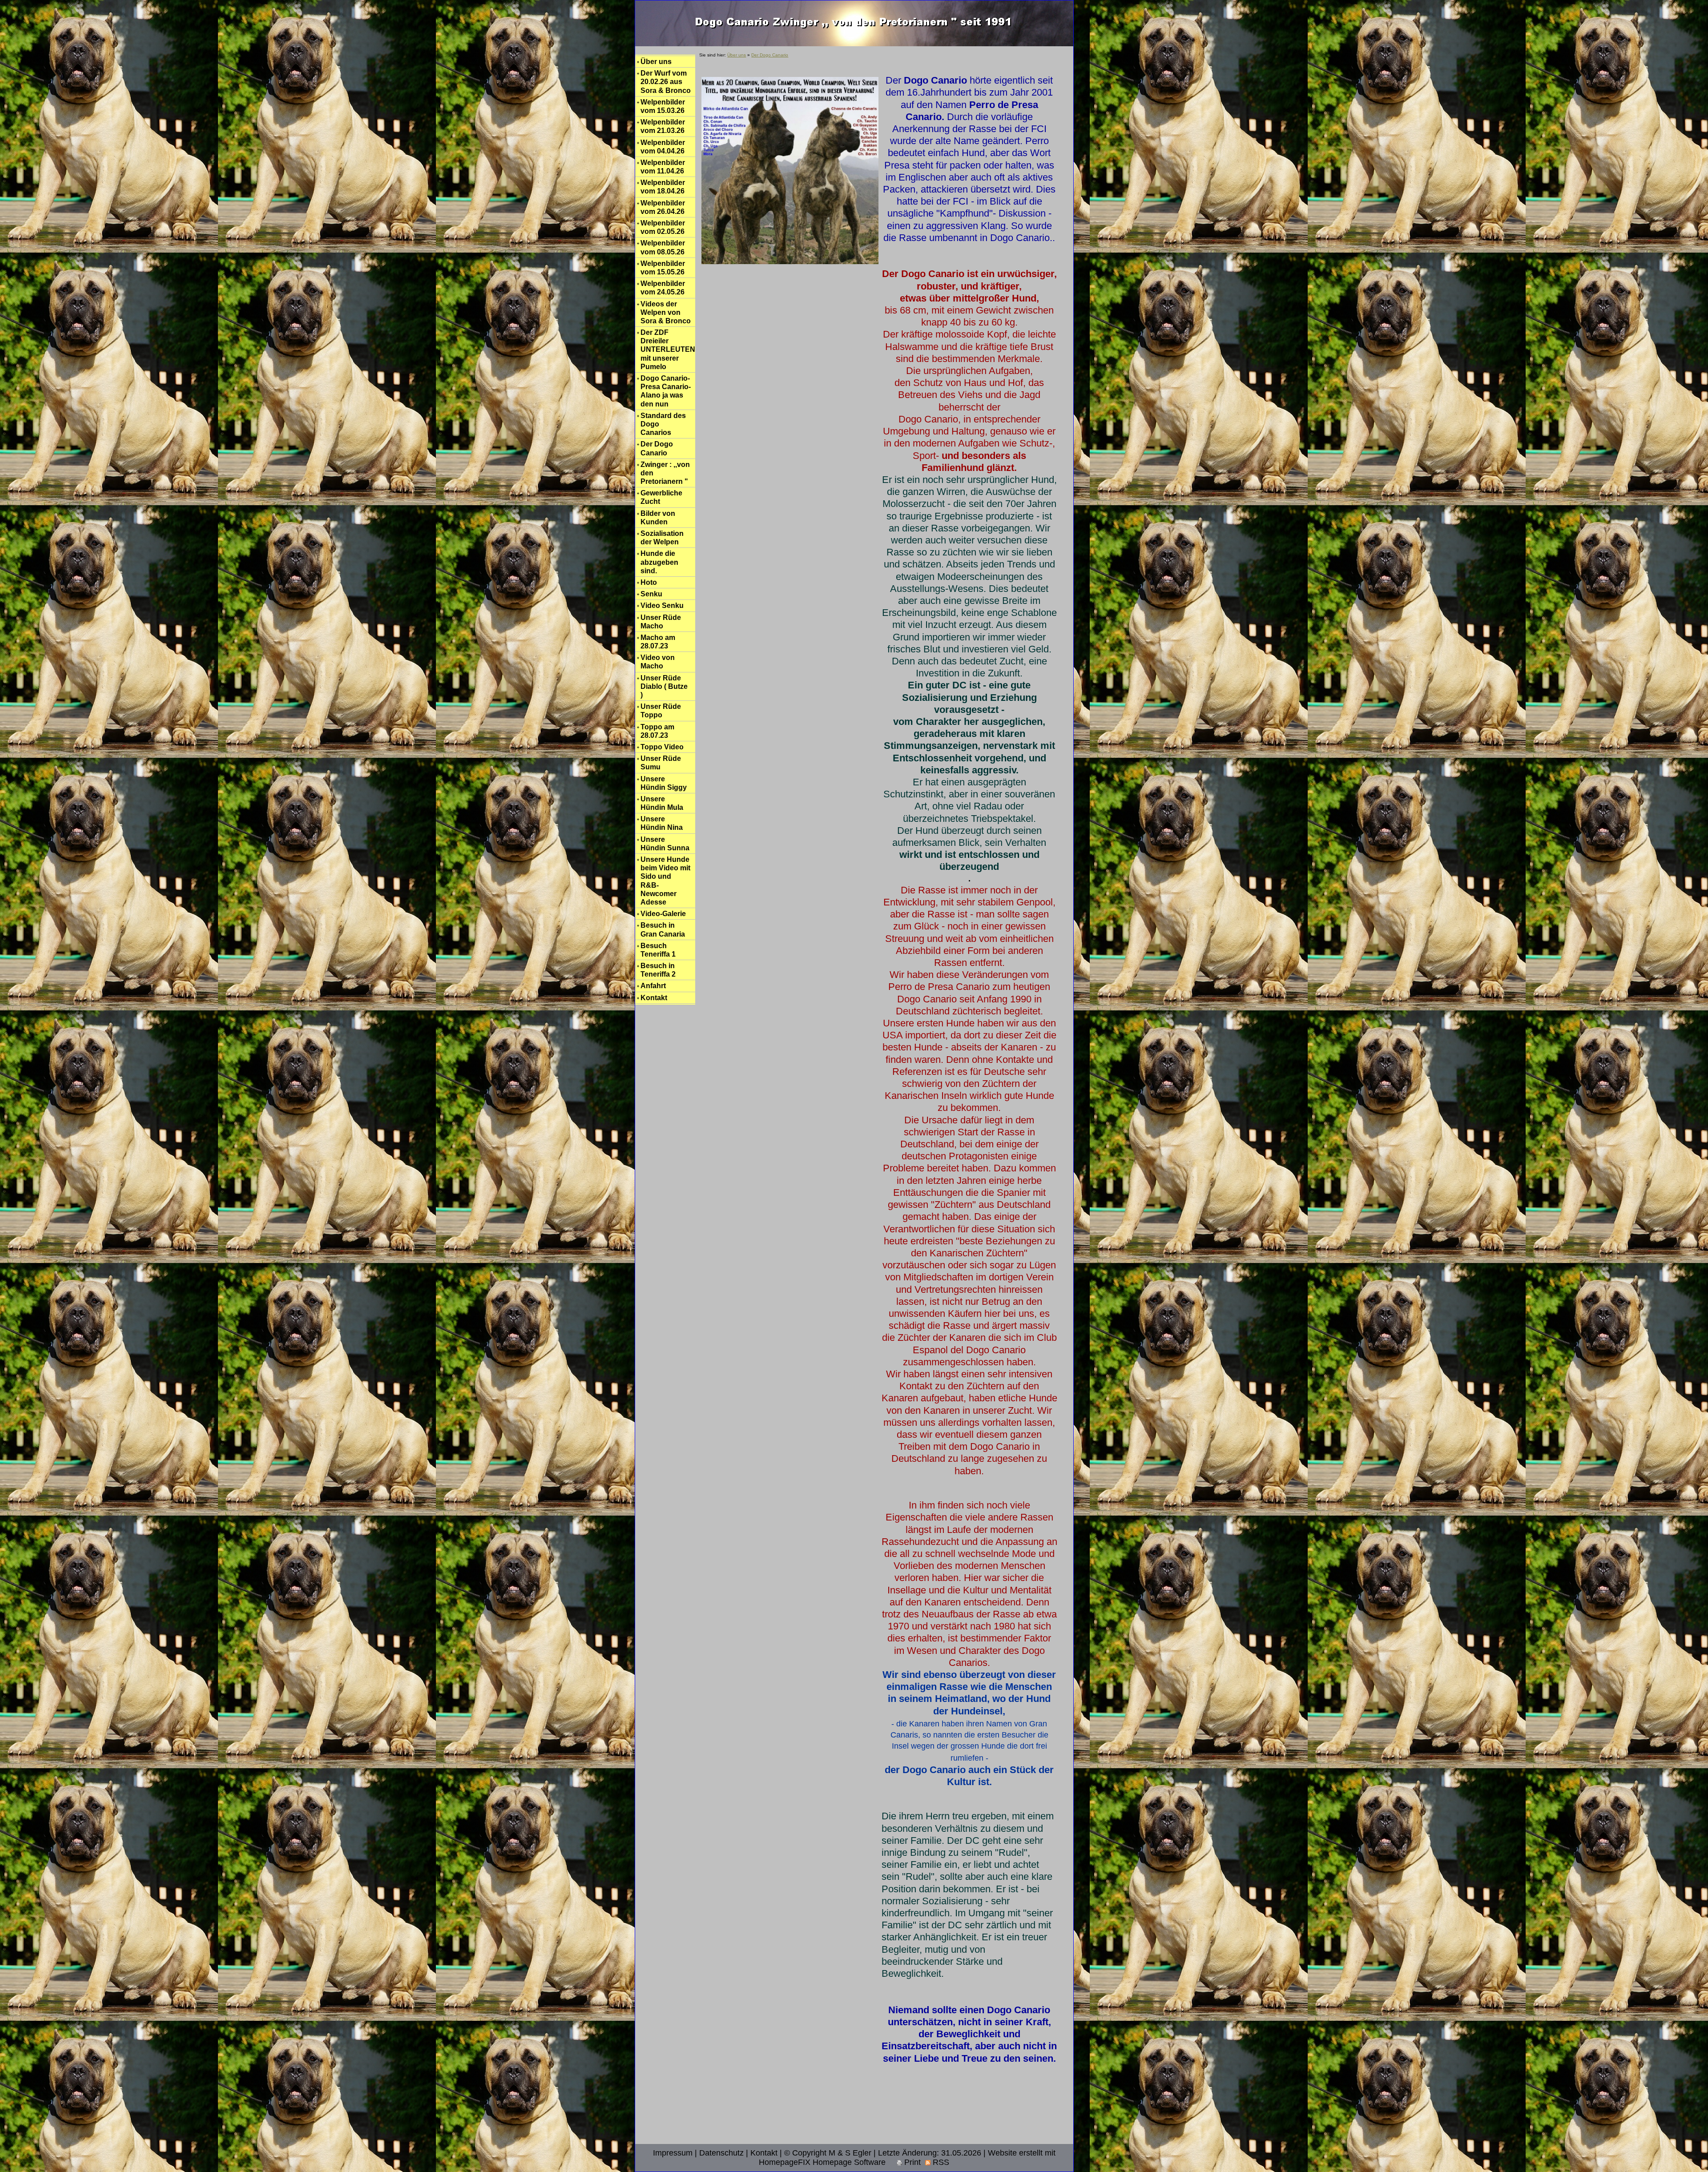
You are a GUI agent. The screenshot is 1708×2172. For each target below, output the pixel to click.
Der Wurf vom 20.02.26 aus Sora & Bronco (666, 82)
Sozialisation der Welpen (662, 538)
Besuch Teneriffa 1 (658, 950)
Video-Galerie (663, 914)
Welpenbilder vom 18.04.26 (663, 187)
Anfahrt (653, 986)
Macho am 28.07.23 (658, 642)
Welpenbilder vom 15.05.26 (663, 268)
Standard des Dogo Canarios (663, 424)
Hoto (649, 582)
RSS (940, 2162)
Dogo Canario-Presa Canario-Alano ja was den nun (666, 391)
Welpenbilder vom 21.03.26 (663, 126)
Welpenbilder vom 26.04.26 (663, 207)
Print (911, 2162)
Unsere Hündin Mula (662, 803)
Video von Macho (658, 662)
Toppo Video (662, 747)
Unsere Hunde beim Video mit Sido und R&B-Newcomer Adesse (665, 881)
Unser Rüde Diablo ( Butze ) (664, 686)
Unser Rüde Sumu (661, 763)
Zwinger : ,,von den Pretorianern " (665, 473)
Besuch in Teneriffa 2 (658, 970)
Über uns (656, 62)
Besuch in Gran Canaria (663, 929)
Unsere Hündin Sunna (665, 844)
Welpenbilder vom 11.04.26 (663, 167)
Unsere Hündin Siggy (664, 783)
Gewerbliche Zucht (661, 497)
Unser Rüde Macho (661, 622)
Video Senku (662, 605)
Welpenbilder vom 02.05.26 (663, 227)
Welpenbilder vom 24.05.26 (663, 288)
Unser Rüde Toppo (661, 711)
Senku (651, 594)
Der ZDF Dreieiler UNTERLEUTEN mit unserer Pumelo (668, 350)
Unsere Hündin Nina (662, 823)
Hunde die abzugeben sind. (659, 562)
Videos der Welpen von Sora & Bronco (666, 312)
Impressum (673, 2153)
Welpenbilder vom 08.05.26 (663, 247)
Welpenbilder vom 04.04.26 (663, 147)
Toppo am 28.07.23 (657, 731)
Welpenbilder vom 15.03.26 (663, 106)
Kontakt (654, 998)
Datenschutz (721, 2153)
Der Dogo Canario (657, 448)
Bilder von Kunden (658, 518)
